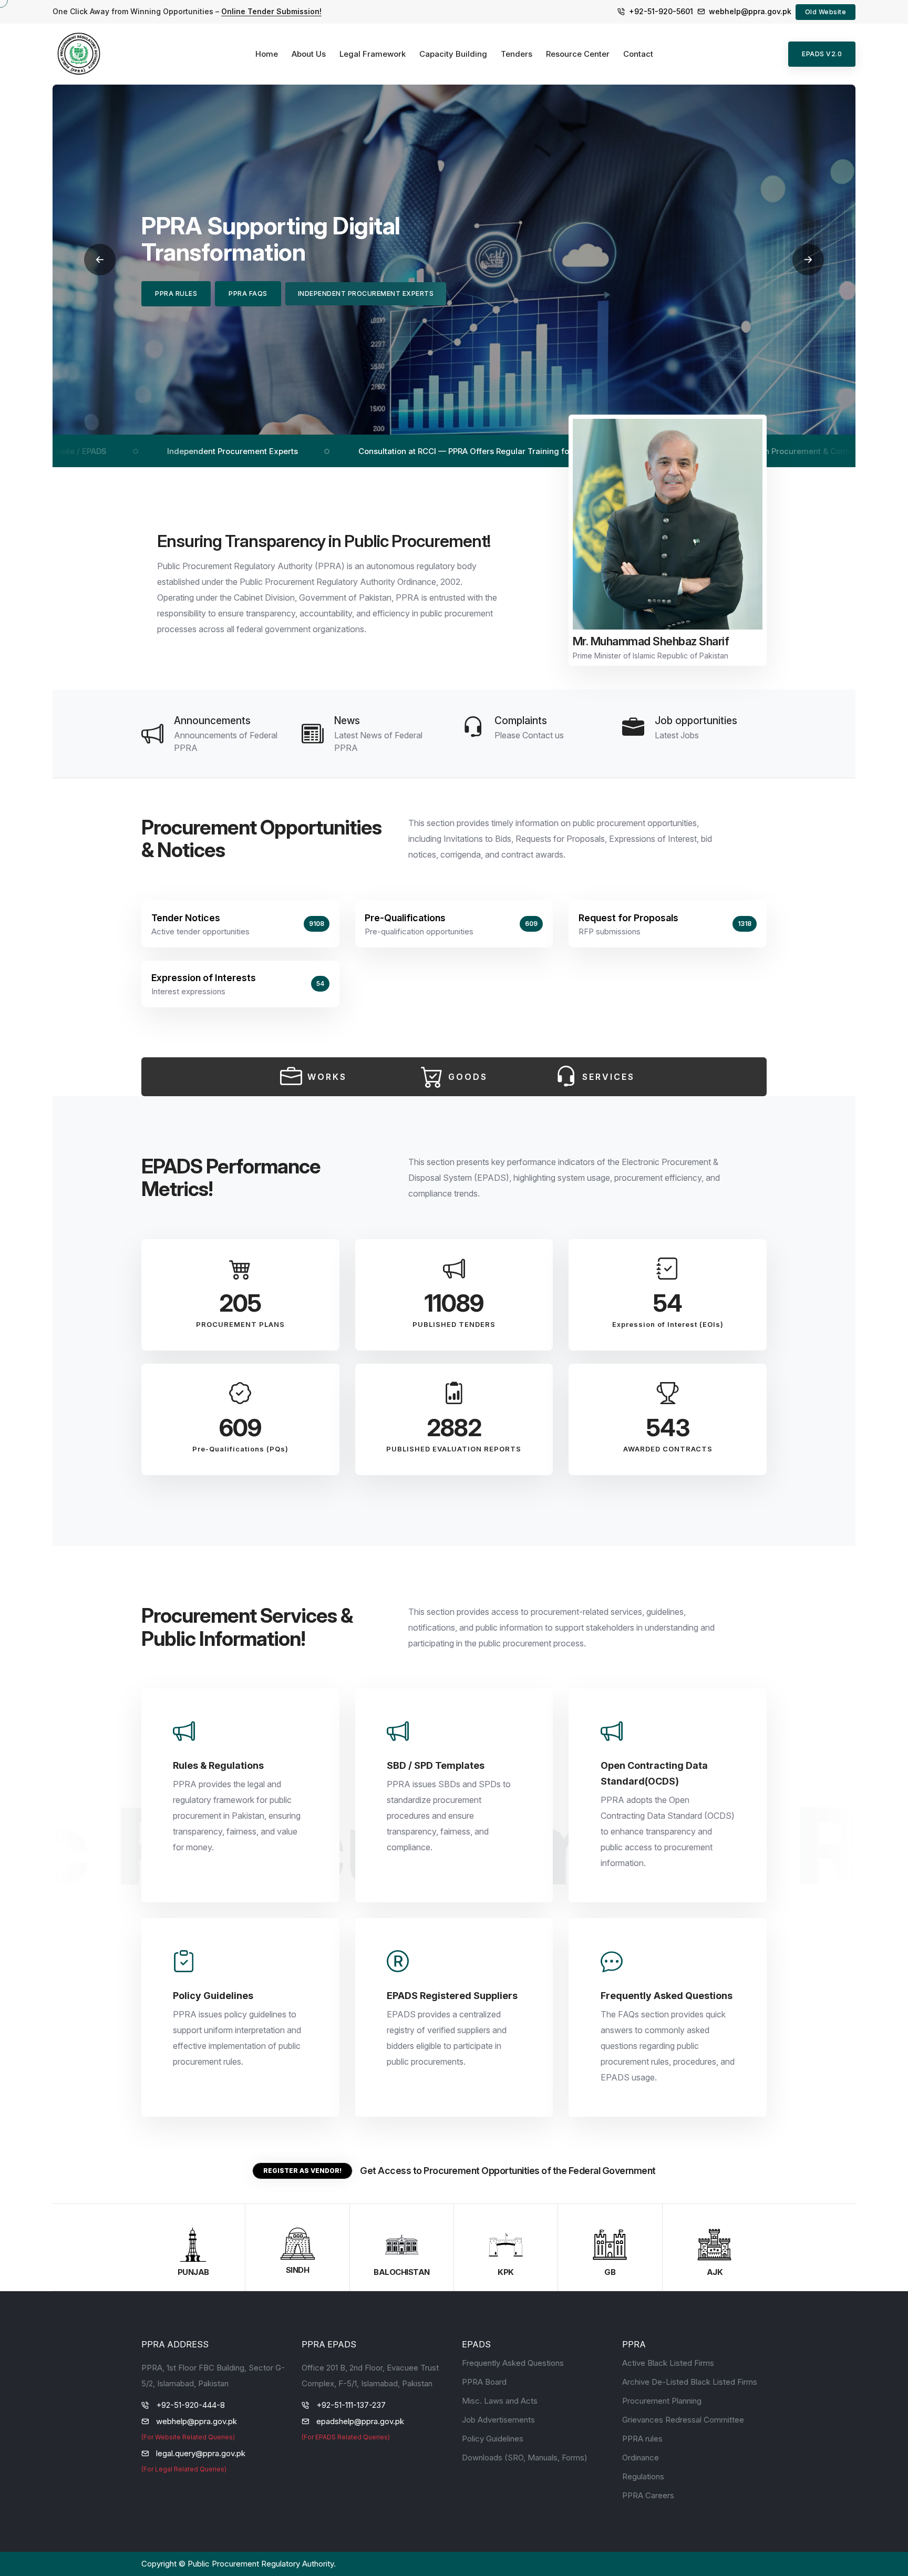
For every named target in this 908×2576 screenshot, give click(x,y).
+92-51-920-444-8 (190, 2405)
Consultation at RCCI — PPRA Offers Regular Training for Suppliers (357, 451)
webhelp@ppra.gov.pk (750, 11)
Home (267, 54)
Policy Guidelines (493, 2439)
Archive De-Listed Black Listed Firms (690, 2382)
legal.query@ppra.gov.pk (201, 2453)
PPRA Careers (648, 2495)
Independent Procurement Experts (105, 451)
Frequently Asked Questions (513, 2363)
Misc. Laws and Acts (500, 2401)
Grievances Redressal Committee (683, 2420)
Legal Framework (373, 54)
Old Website (826, 12)
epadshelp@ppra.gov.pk (360, 2421)
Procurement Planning (662, 2401)
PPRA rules (642, 2439)
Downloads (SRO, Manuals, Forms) (525, 2457)
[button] (100, 260)
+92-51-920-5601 (661, 11)
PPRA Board (484, 2382)
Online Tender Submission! (271, 11)
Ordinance (641, 2457)
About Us (309, 54)
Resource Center (578, 54)
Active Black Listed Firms (668, 2363)
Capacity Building (453, 54)
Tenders (517, 54)
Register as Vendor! (302, 2171)
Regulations (643, 2476)
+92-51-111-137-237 (351, 2405)
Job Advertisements (498, 2420)
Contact (638, 54)
